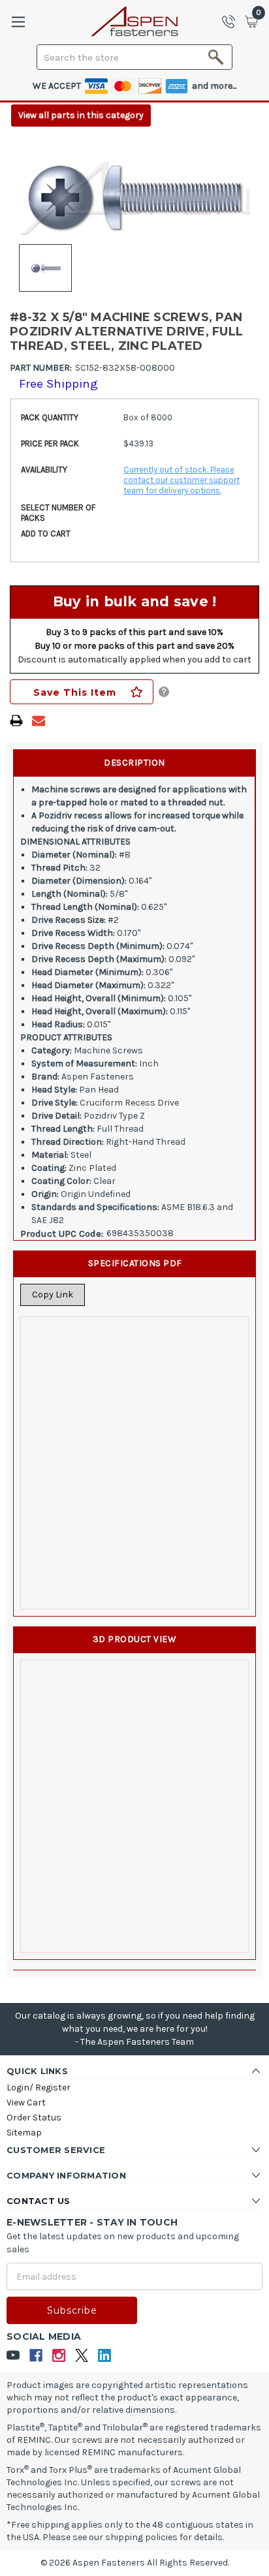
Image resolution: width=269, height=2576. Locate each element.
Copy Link (53, 1295)
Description (134, 763)
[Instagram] (59, 2356)
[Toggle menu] (18, 22)
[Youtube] (13, 2356)
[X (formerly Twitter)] (82, 2356)
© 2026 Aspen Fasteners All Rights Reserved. (135, 2563)
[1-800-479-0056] (232, 22)
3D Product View (135, 1639)
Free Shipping (58, 384)
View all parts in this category (81, 115)
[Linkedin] (105, 2356)
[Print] (16, 721)
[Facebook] (36, 2356)
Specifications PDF (135, 1263)
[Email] (39, 721)
